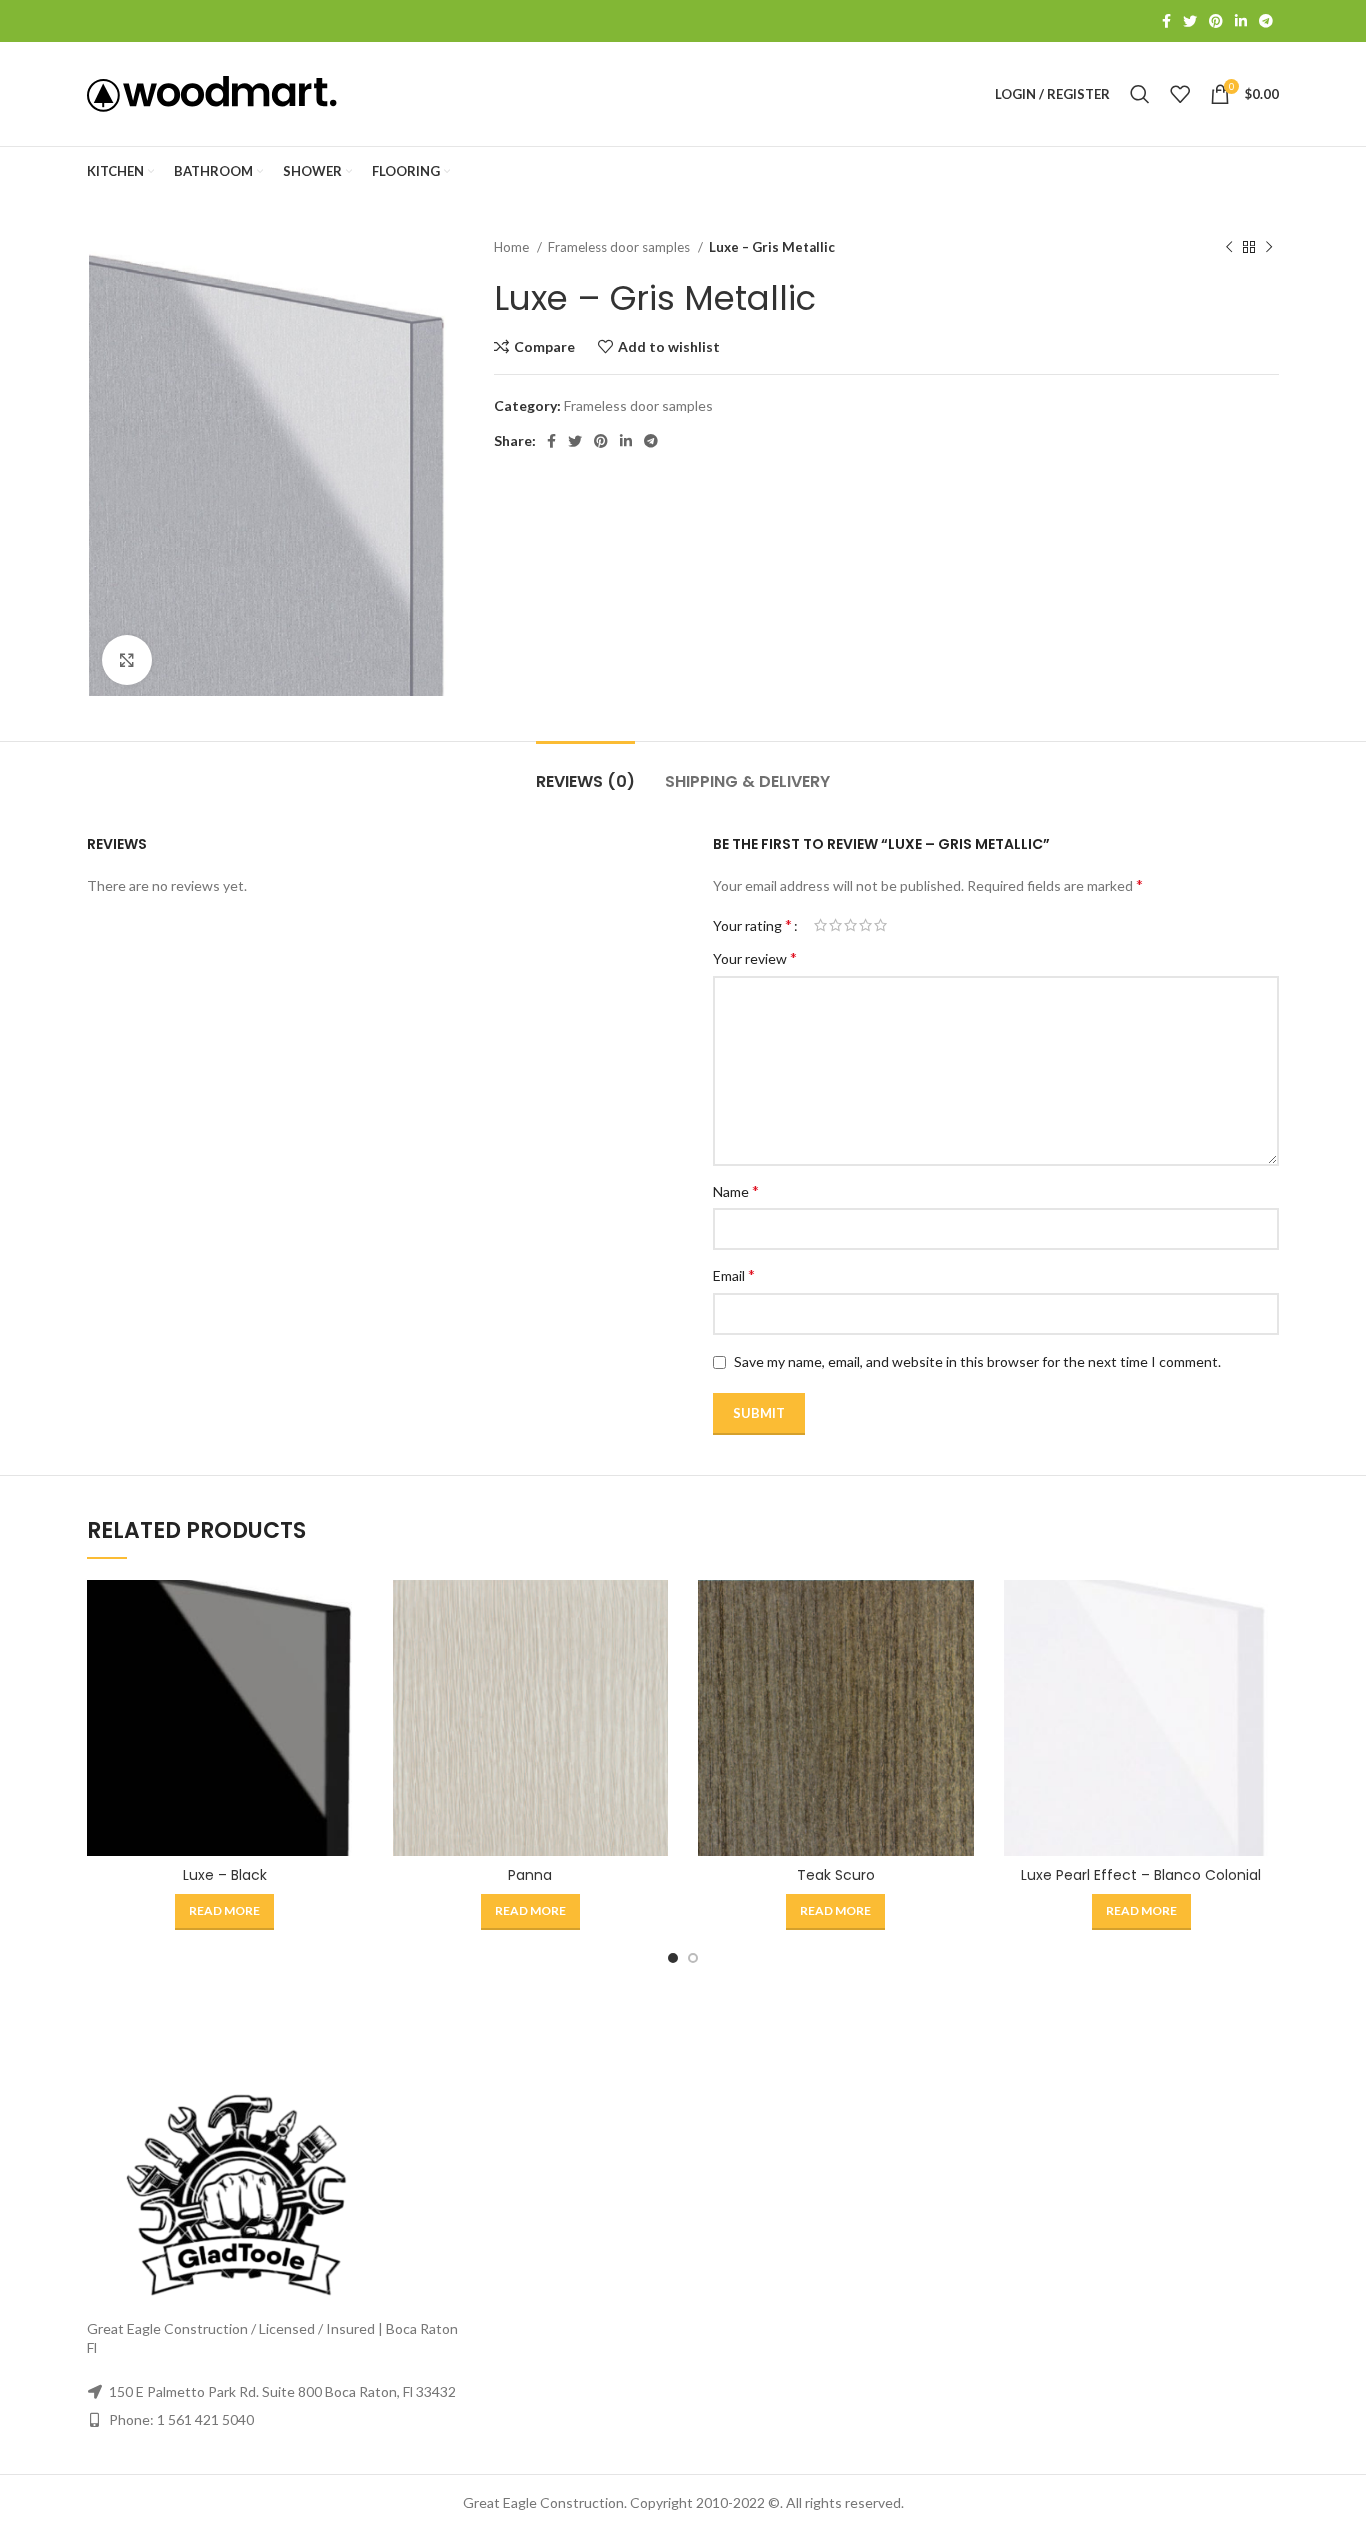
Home (513, 247)
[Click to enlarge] (127, 660)
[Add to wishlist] (348, 1702)
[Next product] (1269, 248)
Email (734, 1274)
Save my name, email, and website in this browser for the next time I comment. (977, 1361)
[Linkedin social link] (1241, 21)
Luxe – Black (225, 1875)
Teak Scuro (836, 1875)
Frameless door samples (620, 247)
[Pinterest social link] (1216, 21)
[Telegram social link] (1266, 21)
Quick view (348, 1657)
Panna (530, 1875)
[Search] (1140, 94)
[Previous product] (1229, 248)
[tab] (585, 771)
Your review (755, 957)
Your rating (752, 925)
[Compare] (348, 1612)
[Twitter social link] (1190, 21)
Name (736, 1190)
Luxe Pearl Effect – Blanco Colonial (1141, 1875)
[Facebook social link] (1166, 21)
